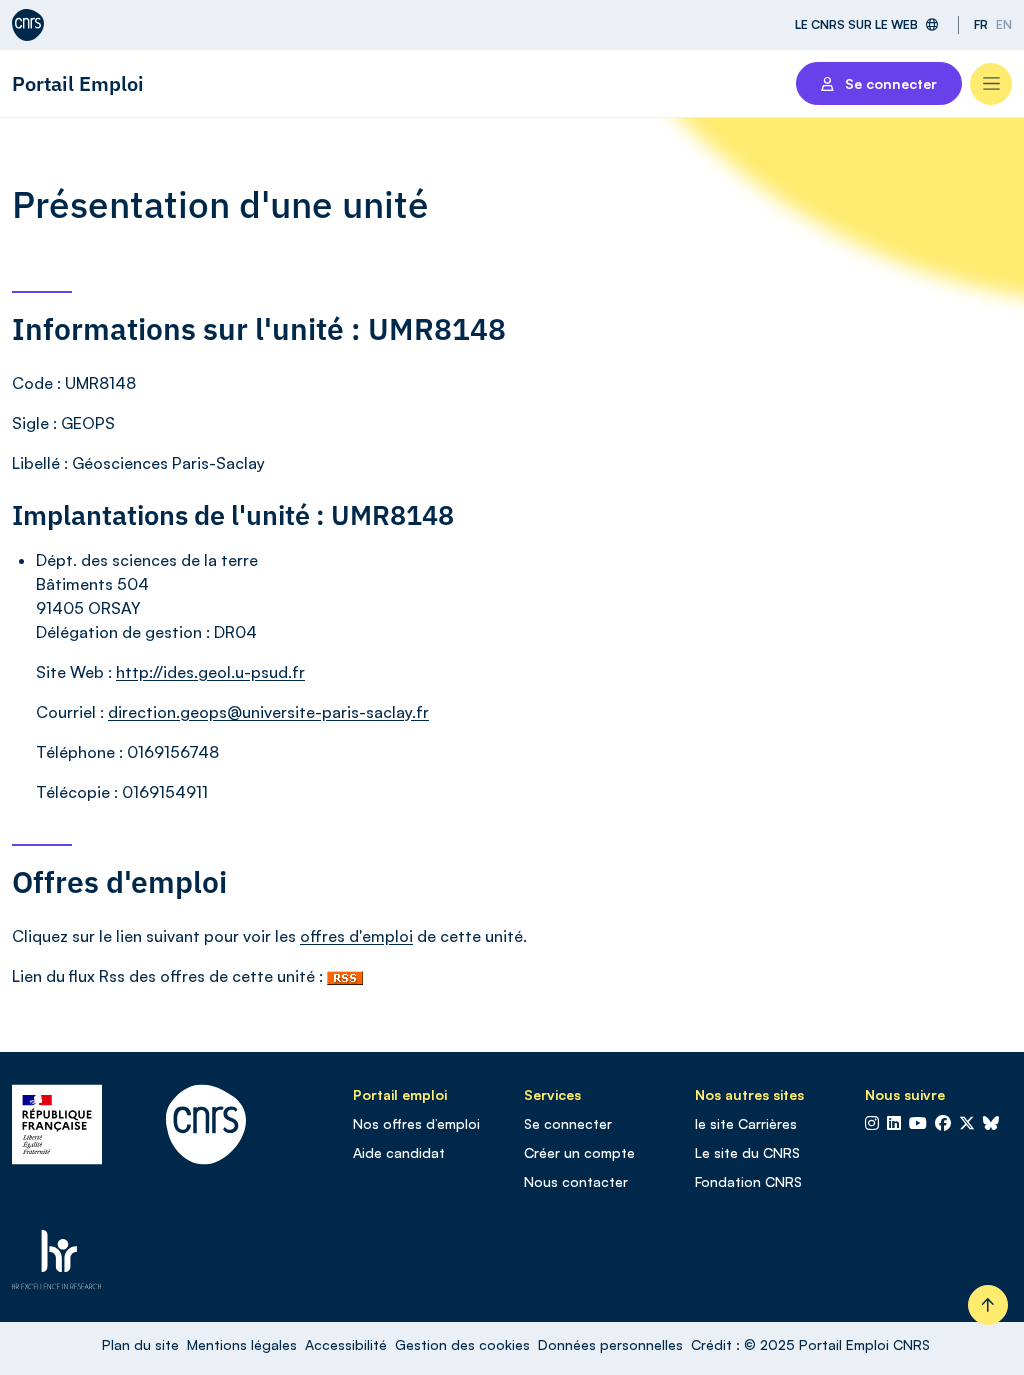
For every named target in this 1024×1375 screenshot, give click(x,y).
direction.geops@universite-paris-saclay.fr (268, 712)
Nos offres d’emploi (416, 1123)
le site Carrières (746, 1123)
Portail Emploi (78, 83)
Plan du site (140, 1344)
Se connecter (568, 1123)
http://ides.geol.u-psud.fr (210, 672)
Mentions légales (242, 1344)
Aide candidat (399, 1152)
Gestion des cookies (462, 1344)
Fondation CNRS (748, 1181)
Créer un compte (579, 1152)
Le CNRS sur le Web (856, 24)
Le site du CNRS (747, 1152)
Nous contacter (576, 1181)
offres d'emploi (356, 936)
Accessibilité (346, 1344)
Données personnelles (610, 1344)
